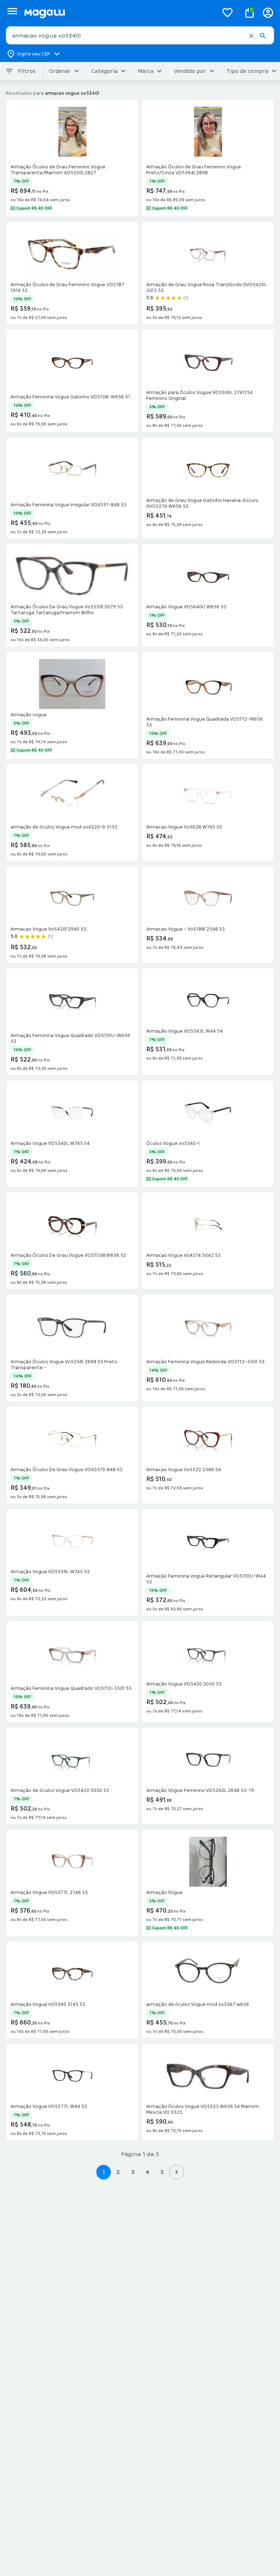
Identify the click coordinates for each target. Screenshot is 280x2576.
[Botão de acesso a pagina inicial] (118, 13)
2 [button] (118, 2172)
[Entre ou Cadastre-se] (268, 13)
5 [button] (162, 2172)
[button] (251, 36)
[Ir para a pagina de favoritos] (227, 12)
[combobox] (140, 35)
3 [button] (133, 2172)
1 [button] (104, 2172)
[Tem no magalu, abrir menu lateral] (12, 11)
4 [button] (147, 2172)
